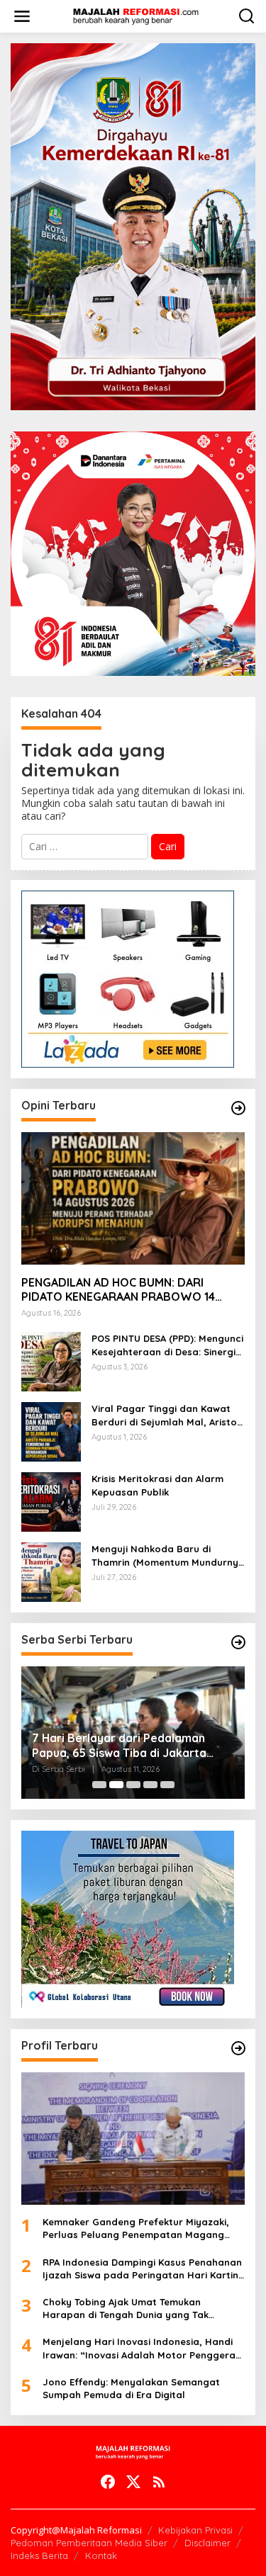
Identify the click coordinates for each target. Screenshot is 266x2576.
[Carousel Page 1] (99, 1785)
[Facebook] (108, 2482)
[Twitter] (133, 2482)
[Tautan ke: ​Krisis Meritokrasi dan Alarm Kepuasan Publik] (51, 1501)
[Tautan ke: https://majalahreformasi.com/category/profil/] (238, 2048)
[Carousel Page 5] (167, 1785)
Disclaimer (207, 2543)
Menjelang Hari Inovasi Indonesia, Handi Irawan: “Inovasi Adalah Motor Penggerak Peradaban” (142, 2348)
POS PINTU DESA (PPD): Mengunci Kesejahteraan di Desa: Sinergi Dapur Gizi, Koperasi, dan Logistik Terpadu (167, 1345)
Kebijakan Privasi (195, 2530)
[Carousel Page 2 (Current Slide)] (116, 1785)
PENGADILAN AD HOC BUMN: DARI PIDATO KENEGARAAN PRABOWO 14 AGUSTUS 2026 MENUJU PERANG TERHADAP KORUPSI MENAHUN (118, 1290)
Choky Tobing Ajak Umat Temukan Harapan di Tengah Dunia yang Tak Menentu (126, 2309)
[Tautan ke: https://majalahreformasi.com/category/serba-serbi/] (238, 1642)
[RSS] (159, 2482)
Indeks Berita (39, 2555)
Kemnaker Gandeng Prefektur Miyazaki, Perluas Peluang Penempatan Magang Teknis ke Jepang (136, 2228)
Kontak (101, 2555)
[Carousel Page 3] (133, 1785)
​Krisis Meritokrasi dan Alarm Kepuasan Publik (157, 1485)
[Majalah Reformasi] (136, 15)
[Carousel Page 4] (150, 1785)
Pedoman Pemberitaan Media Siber (89, 2543)
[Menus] (22, 16)
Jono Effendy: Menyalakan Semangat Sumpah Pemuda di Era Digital (131, 2388)
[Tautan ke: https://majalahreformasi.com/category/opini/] (238, 1108)
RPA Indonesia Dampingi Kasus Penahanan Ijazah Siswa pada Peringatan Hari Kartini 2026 (142, 2269)
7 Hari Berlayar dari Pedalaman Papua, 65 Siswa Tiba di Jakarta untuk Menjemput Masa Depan (119, 1746)
